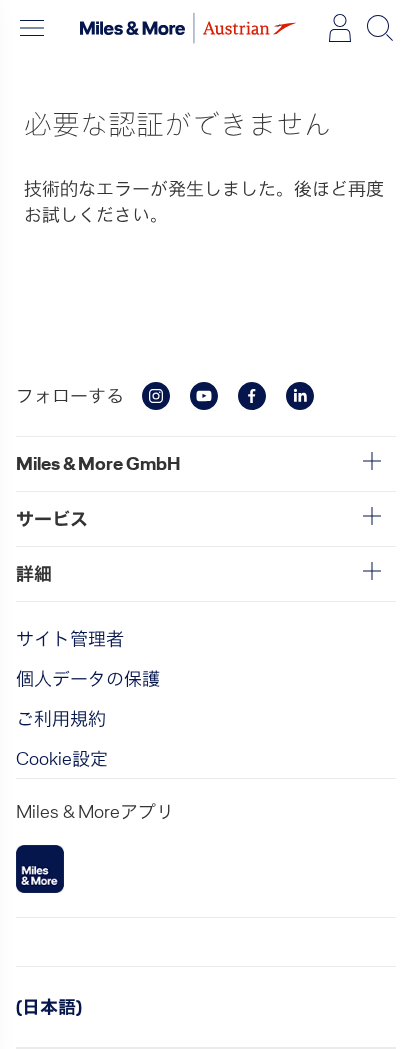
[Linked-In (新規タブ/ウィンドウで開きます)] (300, 396)
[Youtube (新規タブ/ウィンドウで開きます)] (204, 396)
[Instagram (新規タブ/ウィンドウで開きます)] (156, 396)
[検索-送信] (380, 28)
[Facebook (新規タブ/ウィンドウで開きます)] (252, 396)
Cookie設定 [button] (62, 758)
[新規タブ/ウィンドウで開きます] (40, 869)
